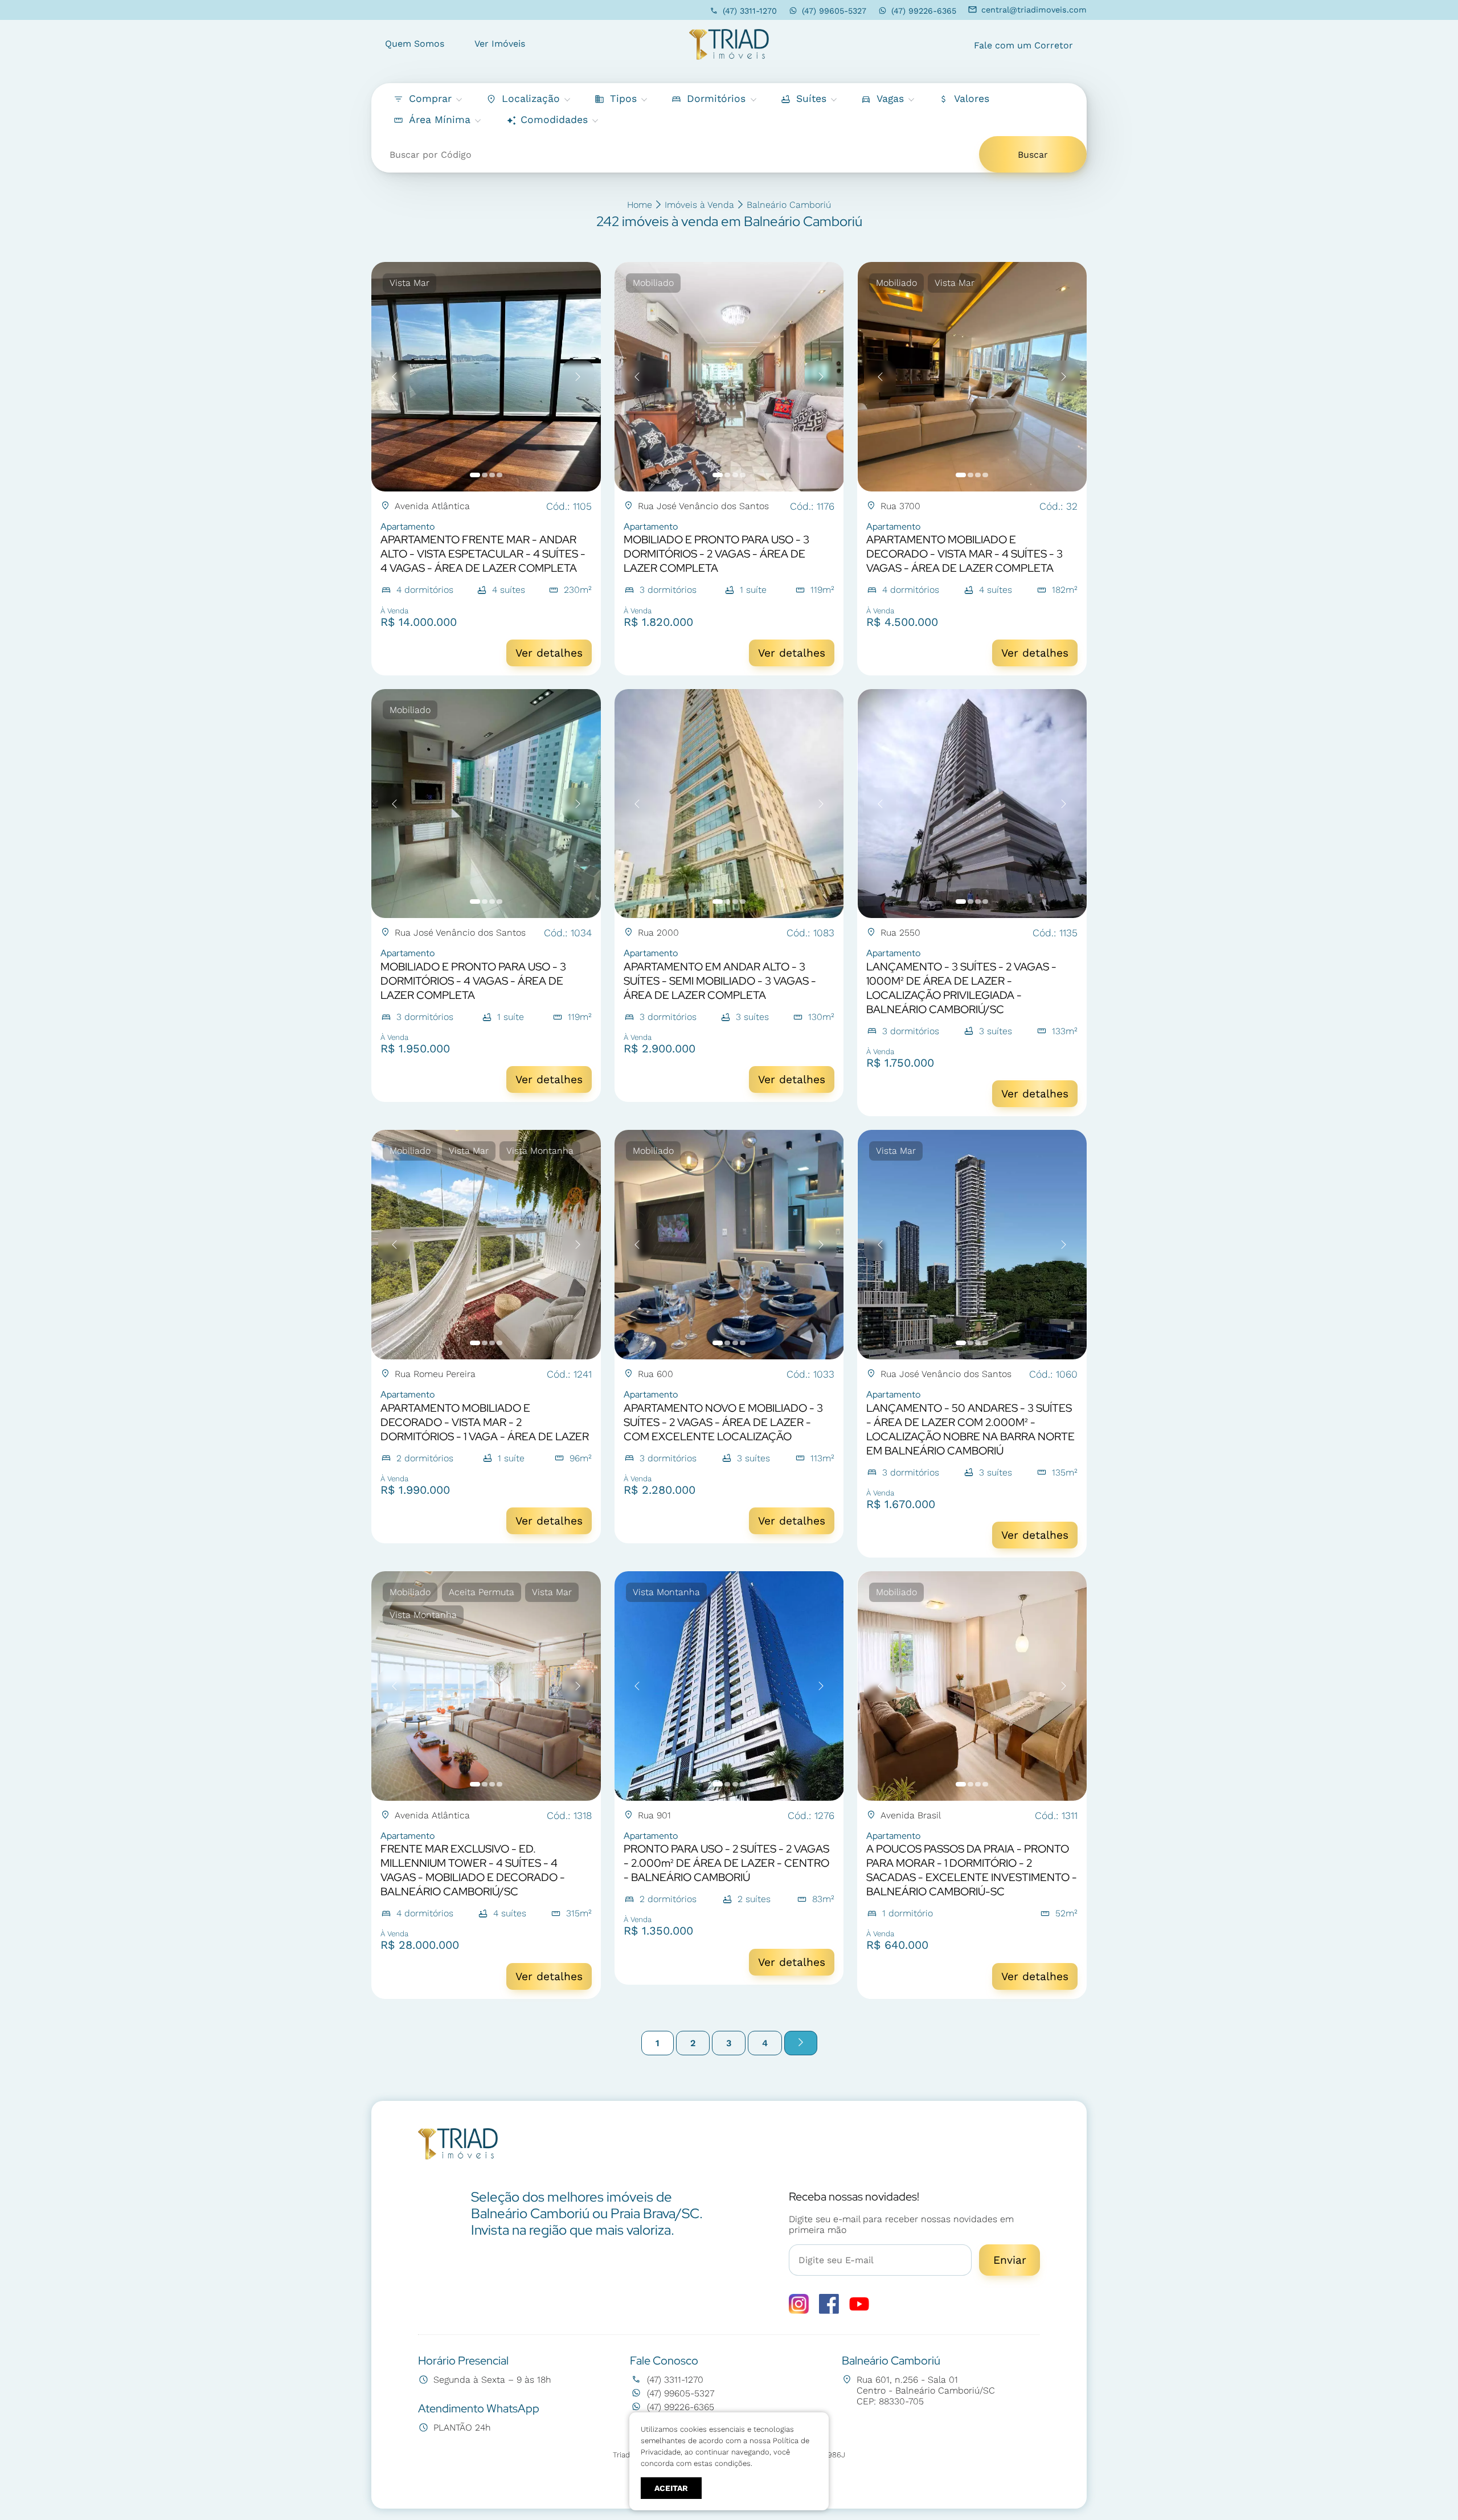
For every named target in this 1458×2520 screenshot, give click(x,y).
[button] (963, 99)
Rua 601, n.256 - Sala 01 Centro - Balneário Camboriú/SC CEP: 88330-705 (926, 2390)
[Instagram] (799, 2311)
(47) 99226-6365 (924, 11)
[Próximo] (578, 376)
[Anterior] (394, 376)
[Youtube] (859, 2311)
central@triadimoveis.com (1034, 10)
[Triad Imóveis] (729, 45)
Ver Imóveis (500, 44)
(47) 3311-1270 (750, 11)
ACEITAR (671, 2488)
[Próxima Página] (801, 2043)
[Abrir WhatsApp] (1430, 2491)
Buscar (1033, 155)
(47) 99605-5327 (834, 11)
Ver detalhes (549, 653)
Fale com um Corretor (1023, 45)
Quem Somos (415, 44)
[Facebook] (829, 2311)
